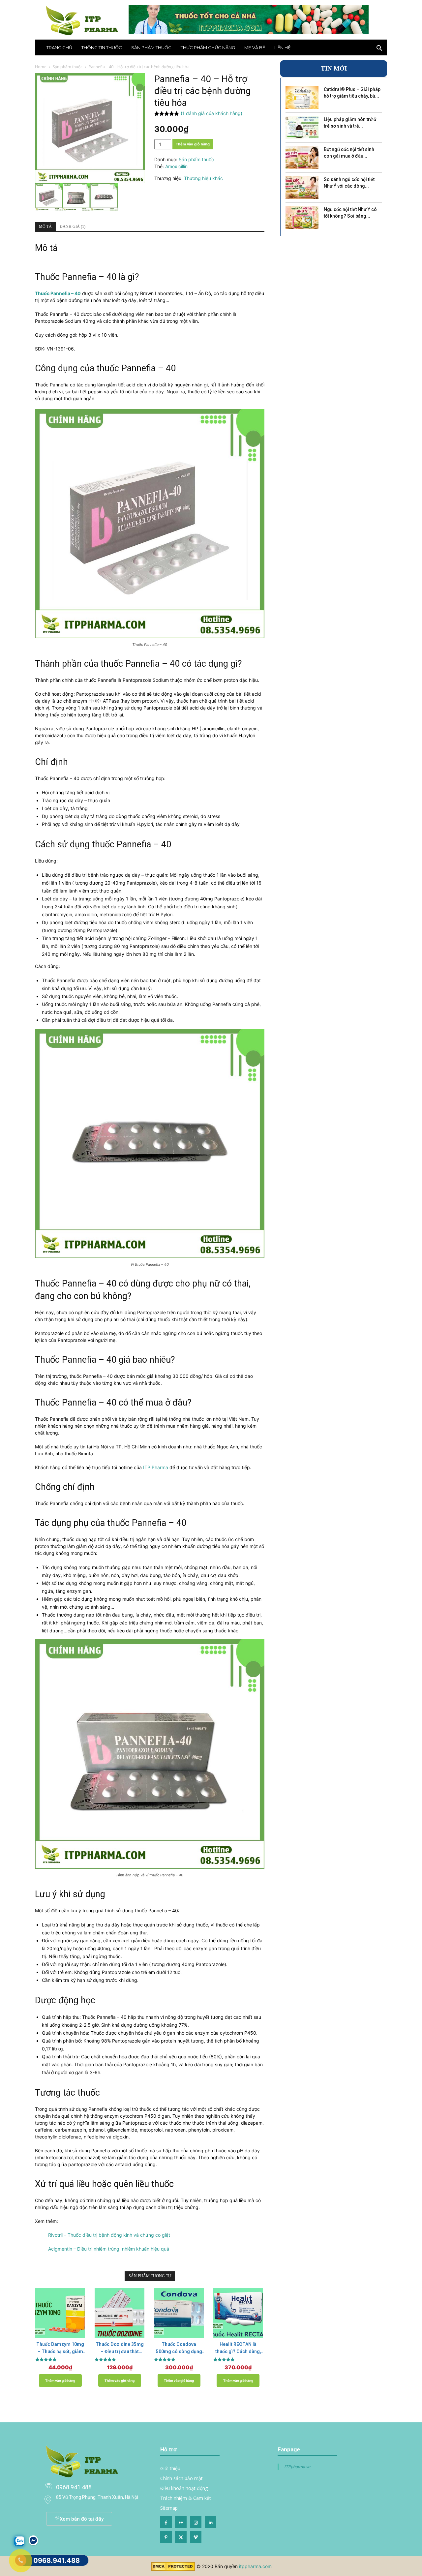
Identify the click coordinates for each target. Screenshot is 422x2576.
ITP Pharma (156, 1467)
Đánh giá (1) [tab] (73, 227)
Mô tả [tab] (45, 227)
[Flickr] (181, 2522)
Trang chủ (59, 47)
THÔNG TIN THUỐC (102, 47)
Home (41, 67)
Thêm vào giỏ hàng (193, 144)
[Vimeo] (196, 2537)
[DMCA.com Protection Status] (173, 2569)
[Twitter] (181, 2537)
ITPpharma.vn (297, 2467)
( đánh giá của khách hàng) (211, 113)
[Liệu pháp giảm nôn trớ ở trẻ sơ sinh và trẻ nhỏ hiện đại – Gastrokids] (302, 128)
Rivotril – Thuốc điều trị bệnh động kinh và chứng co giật (109, 2235)
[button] (379, 49)
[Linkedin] (211, 2522)
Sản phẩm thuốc (151, 47)
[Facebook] (166, 2522)
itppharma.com (255, 2566)
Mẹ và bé (255, 47)
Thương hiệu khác (203, 178)
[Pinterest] (166, 2537)
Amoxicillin (176, 166)
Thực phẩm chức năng (208, 47)
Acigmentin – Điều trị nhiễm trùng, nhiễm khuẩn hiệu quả (109, 2249)
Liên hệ (283, 47)
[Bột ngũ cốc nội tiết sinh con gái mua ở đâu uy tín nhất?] (302, 158)
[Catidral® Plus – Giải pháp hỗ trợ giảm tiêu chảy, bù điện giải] (302, 98)
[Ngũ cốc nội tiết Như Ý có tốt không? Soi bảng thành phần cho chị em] (302, 218)
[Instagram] (196, 2522)
